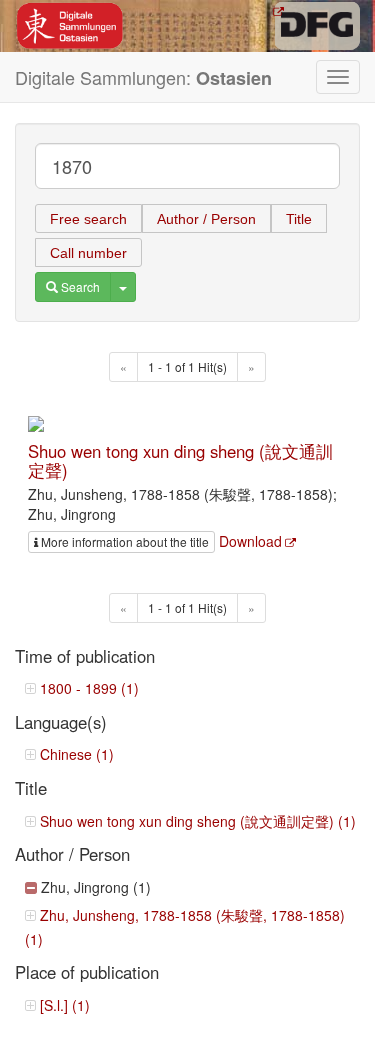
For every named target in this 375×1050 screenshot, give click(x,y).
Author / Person (206, 219)
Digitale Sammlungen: (143, 77)
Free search (88, 219)
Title (299, 219)
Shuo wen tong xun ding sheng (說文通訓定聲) (180, 460)
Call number (88, 253)
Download (250, 541)
